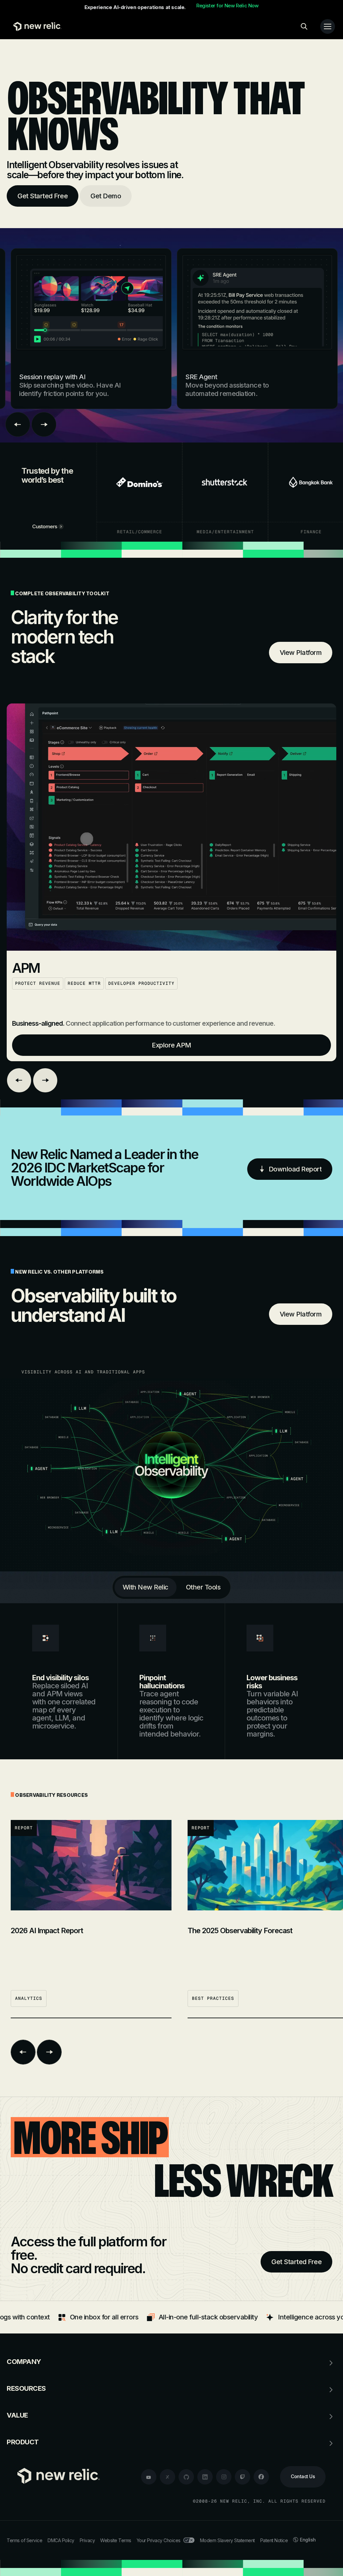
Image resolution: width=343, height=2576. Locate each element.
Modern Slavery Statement (227, 2540)
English (308, 2540)
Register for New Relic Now (227, 6)
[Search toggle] (304, 26)
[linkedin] (205, 2477)
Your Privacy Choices (159, 2540)
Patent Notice (274, 2540)
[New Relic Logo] (36, 26)
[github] (186, 2477)
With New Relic (146, 1587)
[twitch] (243, 2477)
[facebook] (261, 2477)
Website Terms (116, 2540)
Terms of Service (24, 2540)
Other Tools (203, 1587)
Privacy (87, 2540)
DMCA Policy (61, 2540)
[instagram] (224, 2477)
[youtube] (149, 2477)
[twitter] (167, 2477)
